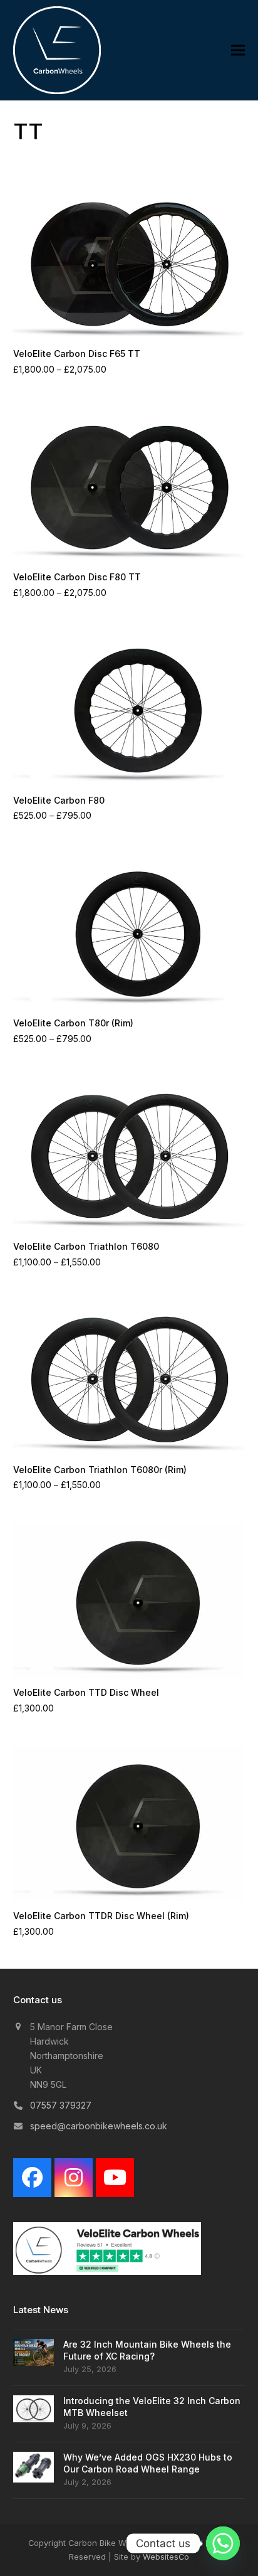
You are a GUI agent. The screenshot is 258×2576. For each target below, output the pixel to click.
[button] (238, 51)
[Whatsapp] (223, 2543)
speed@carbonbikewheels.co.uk (99, 2126)
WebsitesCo (166, 2557)
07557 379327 (61, 2105)
